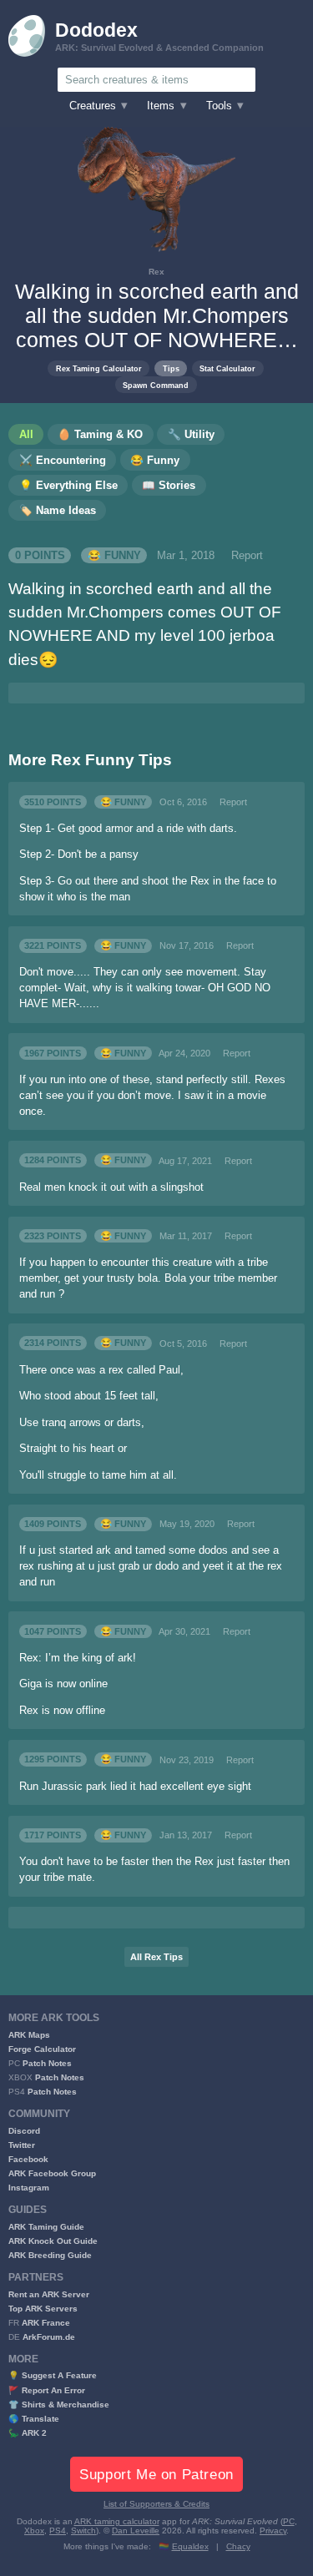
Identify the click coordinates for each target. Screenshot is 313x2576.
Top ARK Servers (43, 2309)
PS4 (58, 2531)
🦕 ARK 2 (28, 2433)
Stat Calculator (227, 368)
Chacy (238, 2546)
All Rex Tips (156, 1957)
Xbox (34, 2531)
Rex (156, 272)
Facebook (28, 2159)
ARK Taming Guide (46, 2227)
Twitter (22, 2145)
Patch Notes (47, 2063)
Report (247, 556)
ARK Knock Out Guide (53, 2241)
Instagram (29, 2188)
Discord (24, 2131)
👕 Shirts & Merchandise (59, 2405)
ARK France (46, 2323)
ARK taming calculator (117, 2521)
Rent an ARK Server (49, 2294)
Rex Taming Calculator (99, 368)
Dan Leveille (136, 2531)
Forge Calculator (42, 2049)
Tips (171, 368)
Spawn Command (156, 385)
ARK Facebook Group (52, 2173)
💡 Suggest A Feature (53, 2375)
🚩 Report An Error (47, 2390)
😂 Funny (114, 556)
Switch (83, 2531)
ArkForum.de (49, 2337)
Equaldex (190, 2546)
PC (289, 2521)
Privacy (273, 2531)
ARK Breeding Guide (50, 2255)
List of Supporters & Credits (156, 2504)
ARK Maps (29, 2035)
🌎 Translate (34, 2419)
